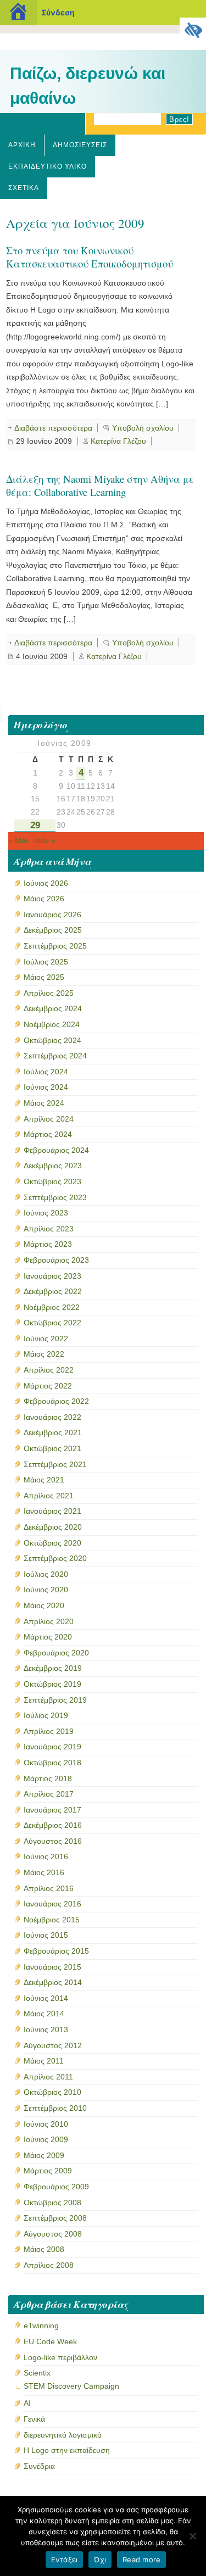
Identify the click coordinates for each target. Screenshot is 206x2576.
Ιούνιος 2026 (46, 883)
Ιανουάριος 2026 (52, 915)
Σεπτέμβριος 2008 (55, 2218)
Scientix (37, 2373)
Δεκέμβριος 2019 (53, 1668)
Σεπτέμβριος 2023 (55, 1197)
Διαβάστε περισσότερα (53, 428)
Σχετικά (24, 188)
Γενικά (34, 2419)
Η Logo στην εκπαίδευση (67, 2450)
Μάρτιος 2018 (48, 1778)
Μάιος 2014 (44, 2014)
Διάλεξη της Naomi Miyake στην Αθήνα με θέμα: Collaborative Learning (100, 485)
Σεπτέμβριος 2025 (55, 946)
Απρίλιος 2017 (49, 1794)
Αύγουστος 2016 (53, 1841)
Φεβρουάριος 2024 (56, 1150)
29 (35, 825)
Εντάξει (65, 2560)
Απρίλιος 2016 (49, 1888)
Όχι (100, 2560)
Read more (141, 2560)
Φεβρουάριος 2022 (56, 1401)
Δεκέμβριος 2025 (53, 930)
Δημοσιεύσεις (80, 145)
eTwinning (41, 2326)
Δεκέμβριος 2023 (53, 1166)
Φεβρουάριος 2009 (56, 2187)
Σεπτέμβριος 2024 (55, 1056)
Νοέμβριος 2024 (52, 1024)
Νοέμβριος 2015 (52, 1920)
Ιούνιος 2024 (46, 1087)
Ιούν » (45, 840)
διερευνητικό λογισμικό (63, 2435)
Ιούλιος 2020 (46, 1574)
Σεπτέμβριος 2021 (55, 1464)
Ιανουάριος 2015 (52, 1967)
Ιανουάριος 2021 (52, 1511)
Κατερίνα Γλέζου (118, 441)
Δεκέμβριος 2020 (53, 1527)
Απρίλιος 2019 (49, 1731)
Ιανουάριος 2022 (52, 1417)
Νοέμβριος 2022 (52, 1307)
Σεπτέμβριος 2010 (55, 2108)
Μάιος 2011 (44, 2061)
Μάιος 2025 (44, 977)
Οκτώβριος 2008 (52, 2203)
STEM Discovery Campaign (71, 2386)
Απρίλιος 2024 (49, 1119)
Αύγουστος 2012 (53, 2045)
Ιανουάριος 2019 (52, 1747)
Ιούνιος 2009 (46, 2139)
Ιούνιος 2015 (46, 1935)
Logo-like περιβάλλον (60, 2357)
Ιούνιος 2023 (46, 1213)
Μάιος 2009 (44, 2155)
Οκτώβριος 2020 (52, 1543)
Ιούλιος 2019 (46, 1715)
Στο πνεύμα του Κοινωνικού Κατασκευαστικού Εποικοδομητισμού (90, 257)
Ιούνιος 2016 (46, 1856)
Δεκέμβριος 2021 (53, 1432)
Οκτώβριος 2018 (52, 1763)
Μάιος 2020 (44, 1605)
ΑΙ (27, 2403)
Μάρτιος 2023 (48, 1244)
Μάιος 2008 (44, 2249)
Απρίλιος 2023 (49, 1229)
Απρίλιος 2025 (49, 993)
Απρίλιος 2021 (49, 1496)
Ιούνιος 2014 (46, 1998)
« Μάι (18, 840)
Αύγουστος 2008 (53, 2234)
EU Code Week (50, 2341)
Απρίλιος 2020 (49, 1621)
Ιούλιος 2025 (46, 962)
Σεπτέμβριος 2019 (55, 1700)
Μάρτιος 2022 (48, 1386)
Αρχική (22, 145)
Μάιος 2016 (44, 1872)
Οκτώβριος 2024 (52, 1040)
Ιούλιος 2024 (46, 1072)
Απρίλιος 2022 (49, 1370)
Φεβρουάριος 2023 (56, 1260)
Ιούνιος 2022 (46, 1339)
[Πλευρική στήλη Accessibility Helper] (193, 31)
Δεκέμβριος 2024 (53, 1008)
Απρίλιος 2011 (48, 2077)
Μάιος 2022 (44, 1354)
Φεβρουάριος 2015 (56, 1951)
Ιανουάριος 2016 (52, 1904)
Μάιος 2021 (44, 1480)
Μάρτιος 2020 (48, 1637)
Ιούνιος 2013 (46, 2029)
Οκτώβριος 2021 (52, 1448)
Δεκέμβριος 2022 (53, 1291)
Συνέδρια (39, 2466)
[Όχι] (192, 2536)
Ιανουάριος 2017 (52, 1810)
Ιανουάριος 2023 (52, 1276)
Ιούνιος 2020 (46, 1590)
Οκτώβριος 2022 (52, 1323)
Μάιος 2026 (44, 899)
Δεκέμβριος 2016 (53, 1825)
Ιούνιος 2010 (46, 2124)
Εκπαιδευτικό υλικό (48, 166)
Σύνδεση (58, 12)
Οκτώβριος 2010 (52, 2092)
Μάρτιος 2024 (48, 1134)
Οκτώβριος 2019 (52, 1684)
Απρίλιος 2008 (49, 2265)
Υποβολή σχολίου (143, 428)
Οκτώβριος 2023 (52, 1181)
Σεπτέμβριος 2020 (55, 1558)
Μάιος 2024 (44, 1103)
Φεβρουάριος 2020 (56, 1653)
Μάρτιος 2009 (48, 2171)
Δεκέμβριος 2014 (53, 1982)
